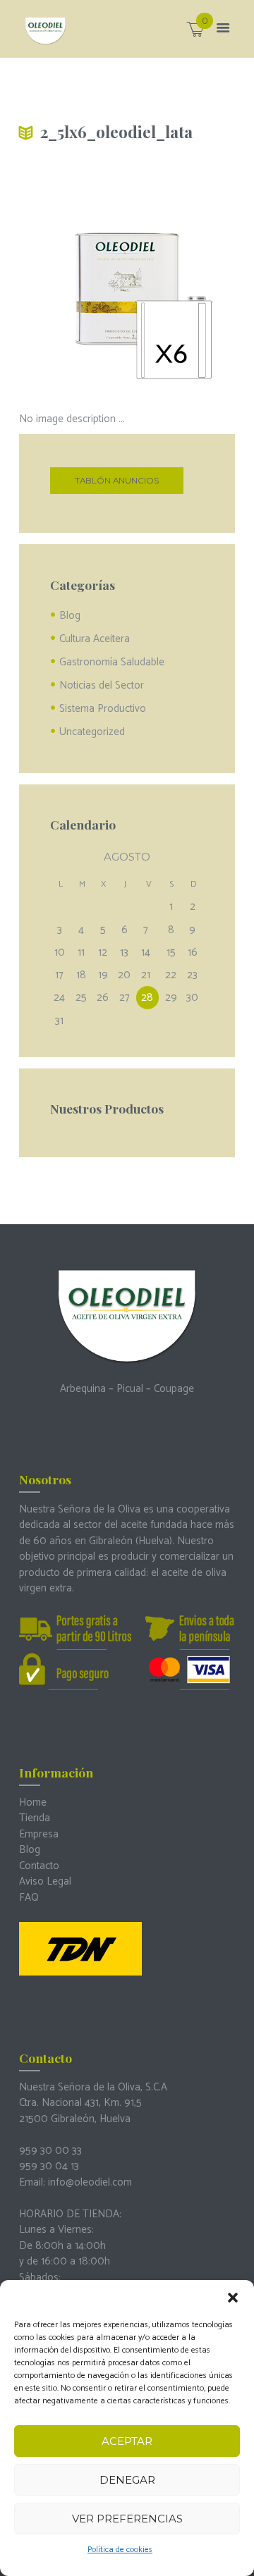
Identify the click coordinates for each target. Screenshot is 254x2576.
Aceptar (127, 2441)
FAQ (29, 1898)
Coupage (174, 1389)
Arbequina (83, 1389)
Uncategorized (92, 732)
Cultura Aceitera (95, 639)
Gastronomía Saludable (112, 662)
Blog (70, 616)
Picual (130, 1389)
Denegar (127, 2480)
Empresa (39, 1834)
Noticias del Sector (102, 685)
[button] (233, 2298)
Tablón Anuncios (117, 481)
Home (33, 1802)
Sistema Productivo (103, 709)
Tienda (35, 1818)
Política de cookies (120, 2550)
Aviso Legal (45, 1881)
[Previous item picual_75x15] (73, 283)
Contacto (39, 1866)
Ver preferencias (127, 2519)
